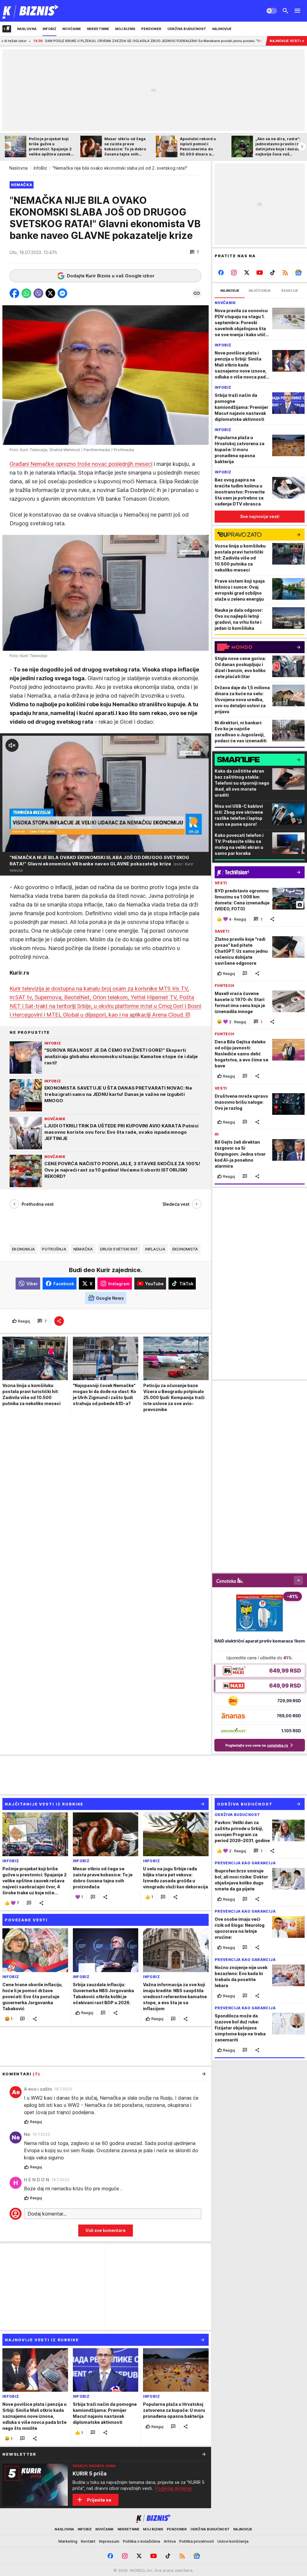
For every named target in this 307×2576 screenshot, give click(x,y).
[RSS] (285, 273)
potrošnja (54, 1249)
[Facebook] (221, 273)
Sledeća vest (176, 1204)
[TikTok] (272, 273)
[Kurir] (31, 11)
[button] (194, 252)
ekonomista (185, 1249)
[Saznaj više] (204, 2454)
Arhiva (170, 2541)
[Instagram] (234, 273)
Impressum (109, 2541)
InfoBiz (40, 168)
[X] (247, 273)
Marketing (68, 2541)
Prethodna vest (38, 1204)
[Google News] (298, 273)
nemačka (83, 1249)
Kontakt (88, 2541)
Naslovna (18, 168)
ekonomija (23, 1249)
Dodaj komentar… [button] (47, 2214)
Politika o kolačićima (142, 2541)
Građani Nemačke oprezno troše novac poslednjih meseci (81, 464)
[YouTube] (260, 273)
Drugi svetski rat (119, 1249)
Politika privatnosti (197, 2541)
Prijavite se (99, 2500)
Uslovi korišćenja (233, 2541)
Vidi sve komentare (106, 2230)
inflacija (155, 1249)
